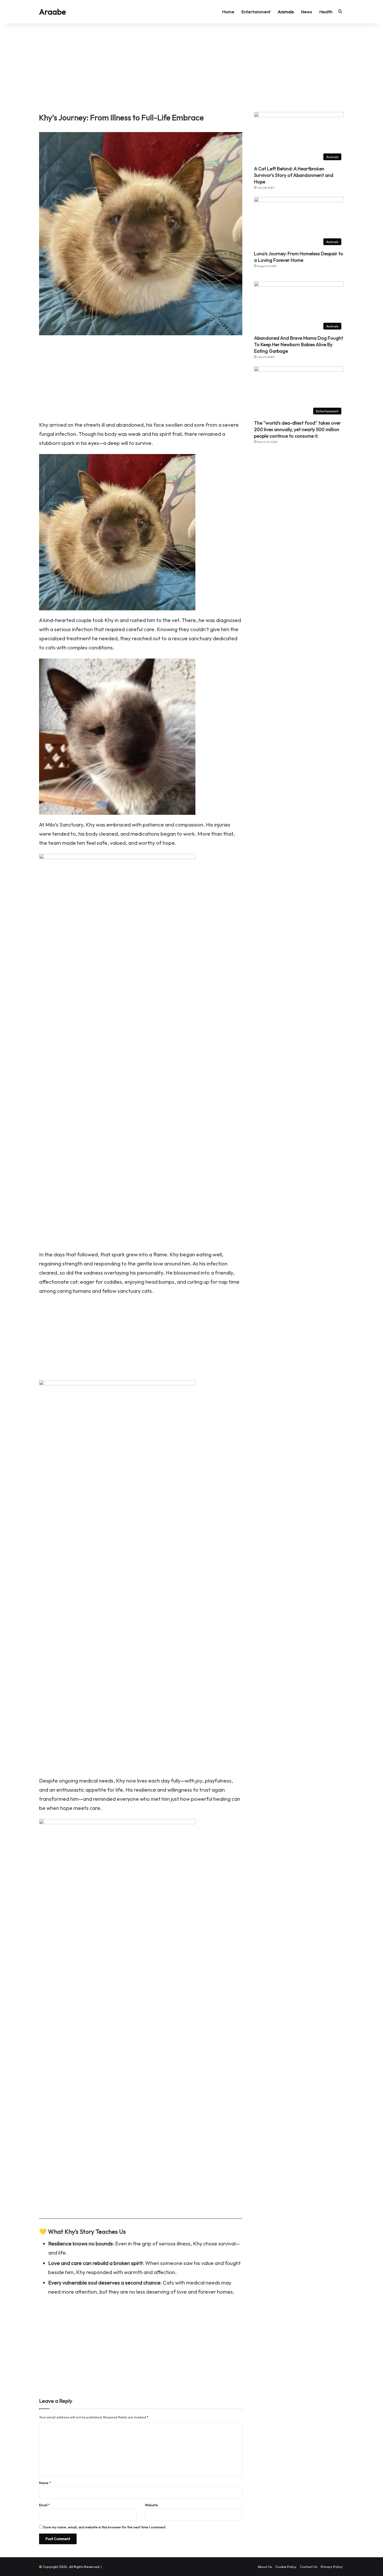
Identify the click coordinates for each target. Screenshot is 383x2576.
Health (326, 12)
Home (228, 12)
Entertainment (256, 12)
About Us (265, 2567)
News (307, 12)
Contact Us (309, 2567)
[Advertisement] (191, 68)
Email (44, 2505)
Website (151, 2505)
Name (45, 2483)
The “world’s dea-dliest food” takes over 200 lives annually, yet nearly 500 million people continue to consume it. (297, 429)
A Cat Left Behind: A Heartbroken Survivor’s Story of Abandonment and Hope (294, 175)
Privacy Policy (332, 2567)
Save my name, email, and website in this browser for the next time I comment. (105, 2527)
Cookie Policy (286, 2567)
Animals (286, 12)
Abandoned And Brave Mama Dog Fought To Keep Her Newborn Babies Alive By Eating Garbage (299, 344)
